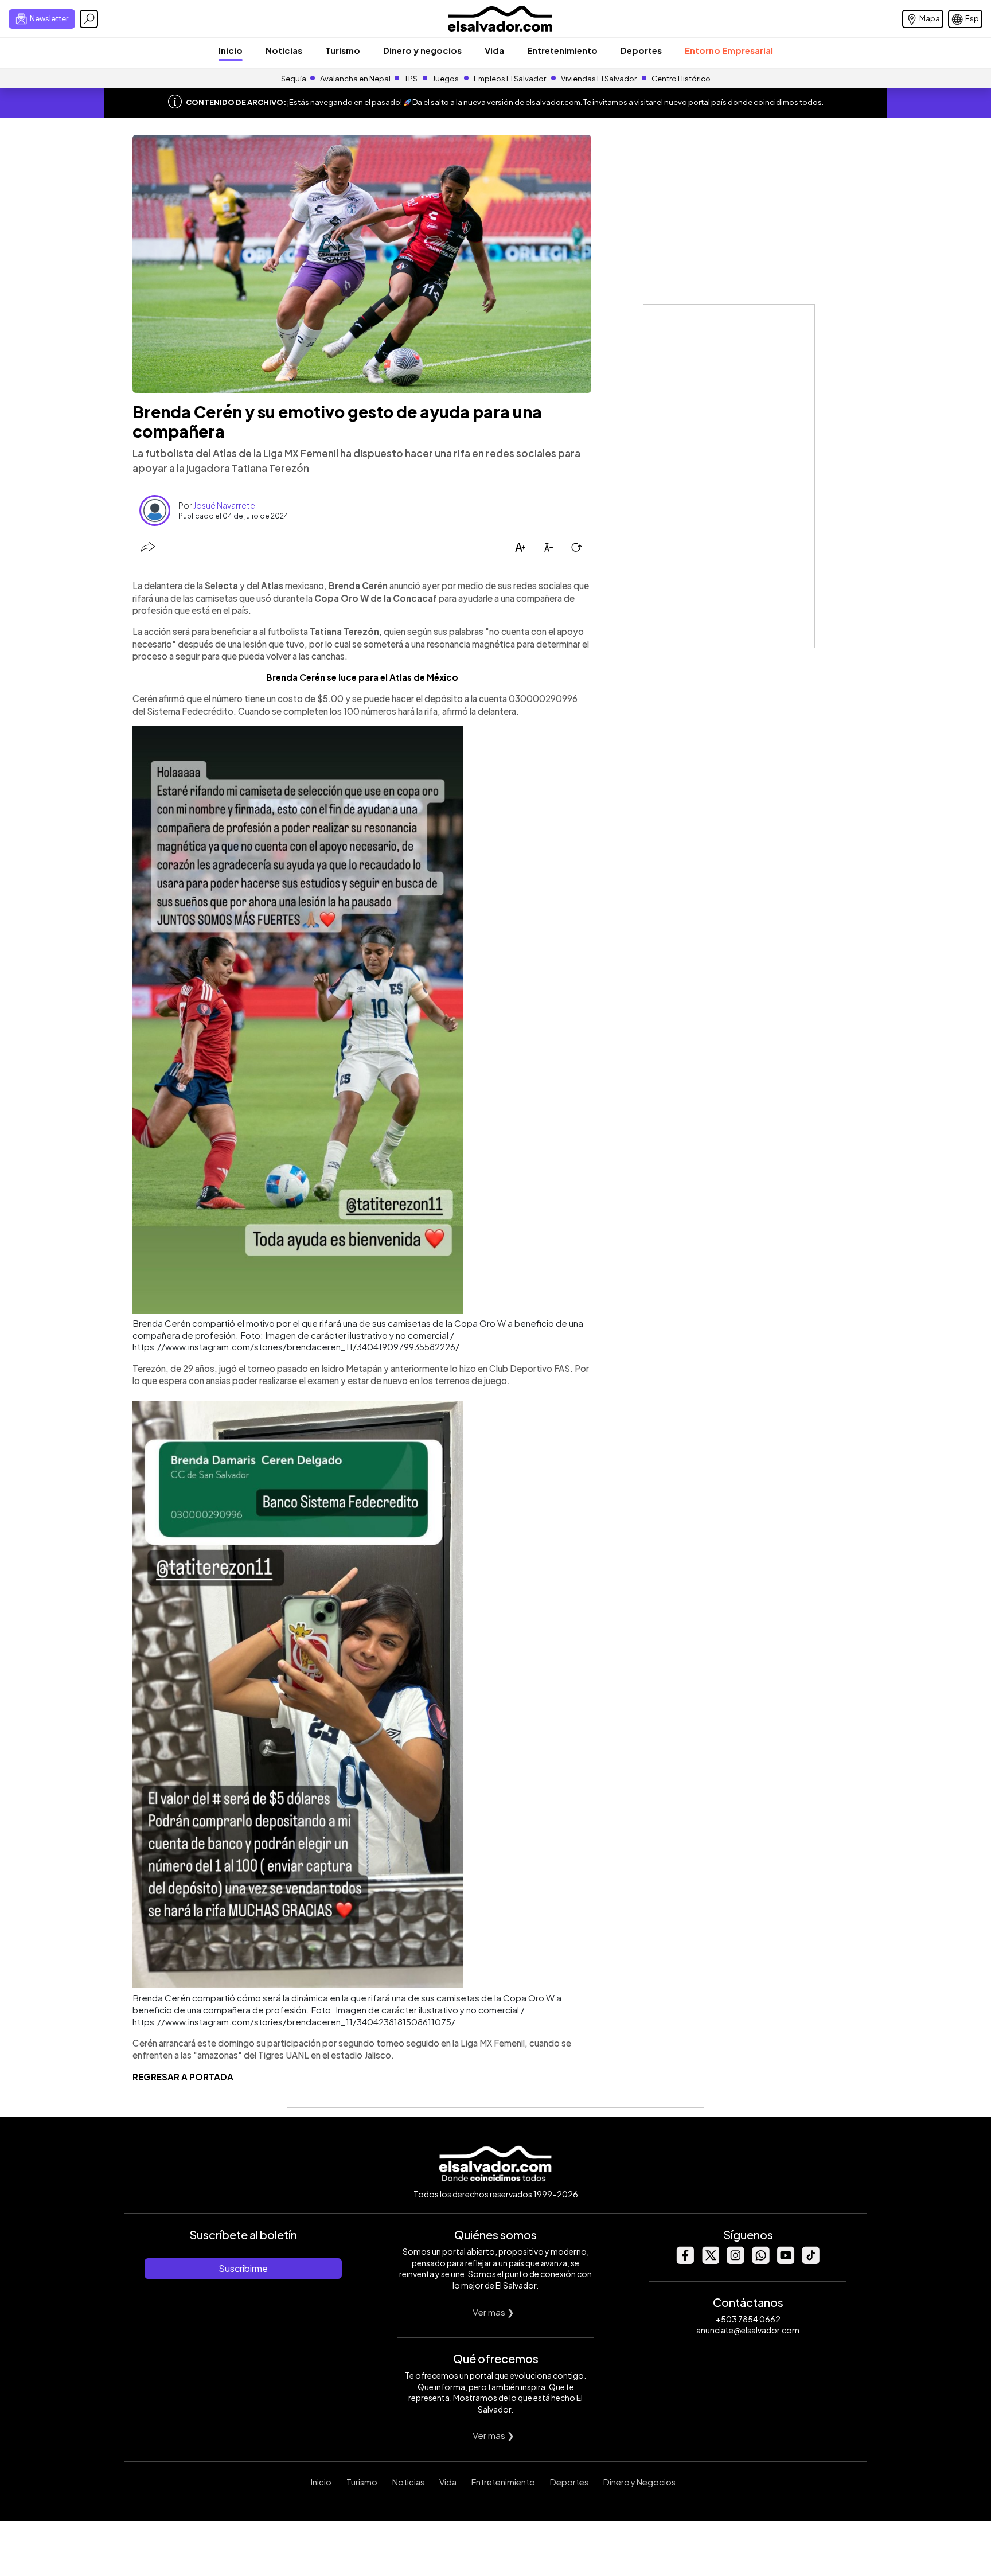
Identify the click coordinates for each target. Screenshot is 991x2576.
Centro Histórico (681, 79)
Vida (494, 50)
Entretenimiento (562, 50)
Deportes (641, 50)
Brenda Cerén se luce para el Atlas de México (362, 677)
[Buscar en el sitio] (89, 19)
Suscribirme (243, 2268)
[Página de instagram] (735, 2261)
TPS (411, 79)
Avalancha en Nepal (355, 79)
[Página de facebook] (685, 2261)
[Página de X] (710, 2261)
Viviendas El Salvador (599, 79)
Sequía (294, 79)
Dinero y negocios (422, 50)
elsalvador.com (553, 102)
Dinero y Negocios (639, 2482)
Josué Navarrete (224, 505)
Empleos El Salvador (510, 79)
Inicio (231, 50)
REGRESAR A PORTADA (183, 2077)
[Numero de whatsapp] (760, 2261)
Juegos (446, 79)
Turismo (343, 50)
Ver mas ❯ (493, 2312)
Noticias (284, 50)
